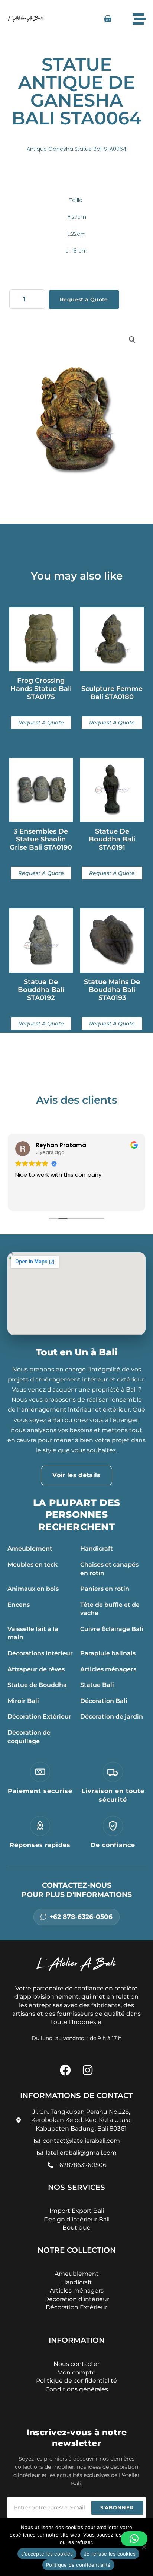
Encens (19, 1605)
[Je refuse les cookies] (144, 2547)
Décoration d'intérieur (77, 2299)
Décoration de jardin (112, 1717)
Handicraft (97, 1549)
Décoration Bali (104, 1701)
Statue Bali (97, 1685)
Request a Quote (84, 299)
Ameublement (30, 1549)
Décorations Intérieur (40, 1653)
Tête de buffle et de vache (110, 1609)
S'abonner (117, 2507)
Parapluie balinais (108, 1653)
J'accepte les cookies (47, 2554)
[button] (132, 340)
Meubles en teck (32, 1565)
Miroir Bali (23, 1701)
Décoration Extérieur (39, 1717)
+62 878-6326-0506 (81, 1917)
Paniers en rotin (105, 1589)
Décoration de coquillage (29, 1737)
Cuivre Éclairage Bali (112, 1629)
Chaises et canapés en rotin (109, 1569)
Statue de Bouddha (37, 1685)
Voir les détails (76, 1475)
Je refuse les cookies (110, 2554)
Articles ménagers (108, 1669)
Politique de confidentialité (78, 2565)
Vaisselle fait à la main (33, 1633)
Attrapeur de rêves (36, 1669)
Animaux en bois (33, 1589)
